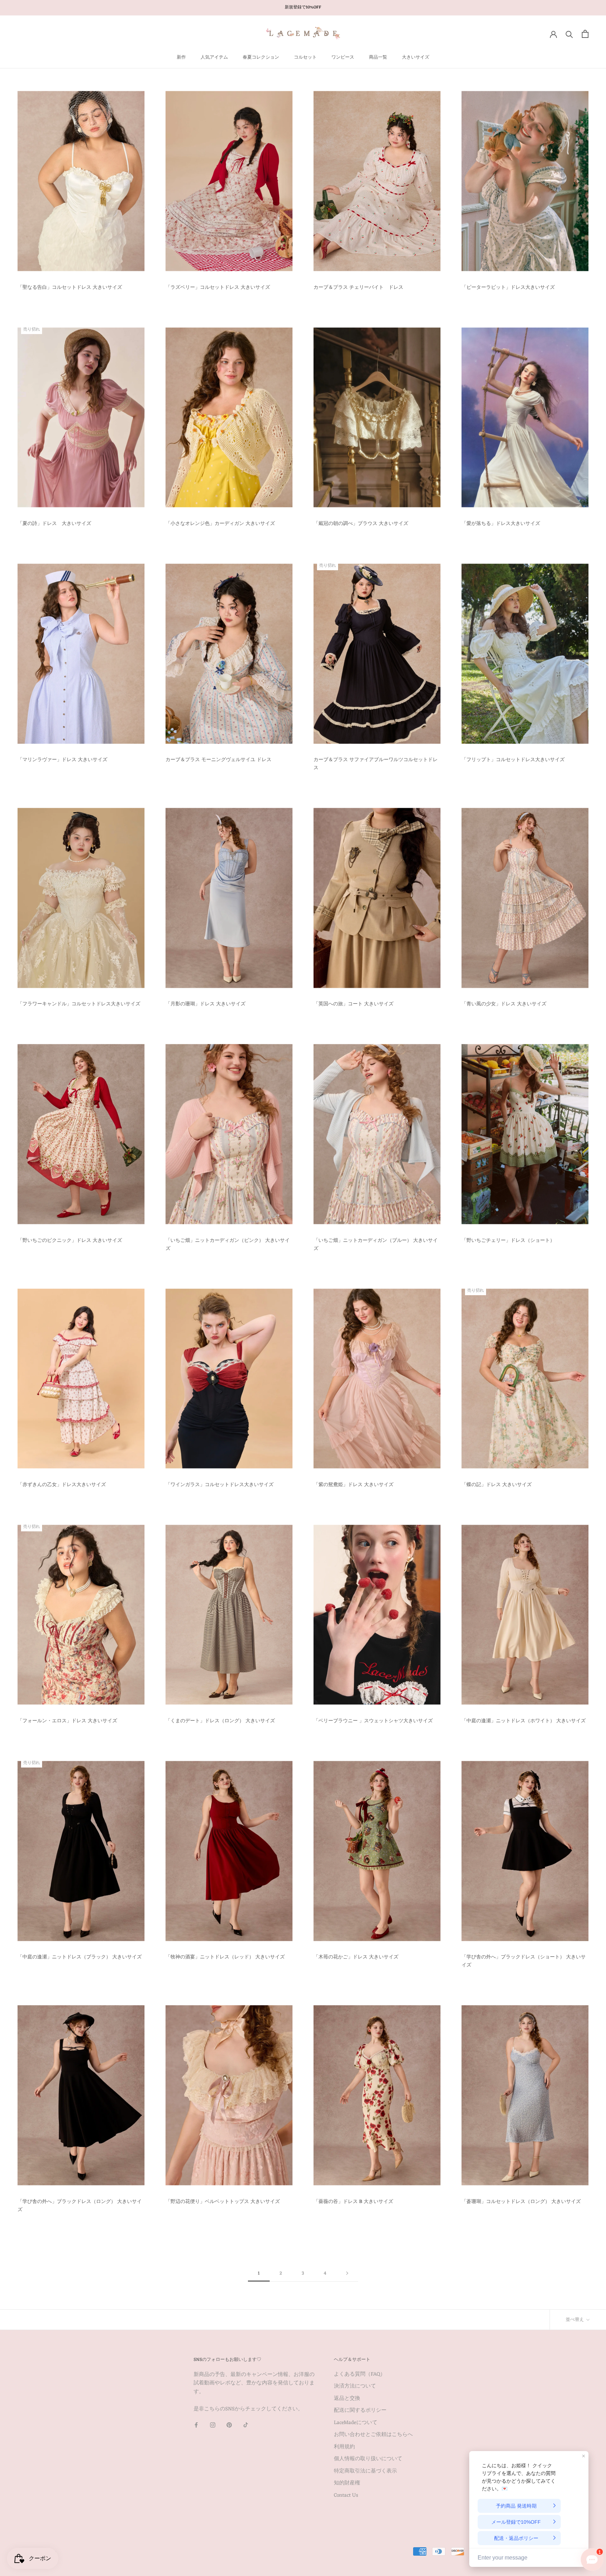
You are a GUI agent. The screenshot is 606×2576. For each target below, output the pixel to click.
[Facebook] (196, 2425)
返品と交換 (347, 2399)
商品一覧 (378, 57)
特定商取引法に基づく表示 (365, 2472)
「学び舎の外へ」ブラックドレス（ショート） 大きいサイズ (524, 1961)
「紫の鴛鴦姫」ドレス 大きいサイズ (353, 1485)
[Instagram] (213, 2425)
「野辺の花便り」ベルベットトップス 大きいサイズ (223, 2202)
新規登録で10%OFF (303, 7)
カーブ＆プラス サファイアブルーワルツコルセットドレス (376, 764)
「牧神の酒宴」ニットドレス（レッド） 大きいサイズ (225, 1957)
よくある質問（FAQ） (360, 2375)
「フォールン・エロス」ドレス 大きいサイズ (67, 1721)
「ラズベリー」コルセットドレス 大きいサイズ (218, 288)
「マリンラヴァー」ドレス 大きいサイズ (62, 760)
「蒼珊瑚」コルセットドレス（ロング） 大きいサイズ (521, 2202)
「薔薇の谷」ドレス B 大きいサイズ (353, 2202)
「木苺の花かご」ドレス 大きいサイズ (356, 1957)
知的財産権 (347, 2484)
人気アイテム (214, 57)
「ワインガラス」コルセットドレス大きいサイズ (220, 1485)
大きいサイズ (416, 57)
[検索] (569, 34)
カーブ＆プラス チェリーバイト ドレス (358, 288)
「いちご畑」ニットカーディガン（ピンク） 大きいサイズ (228, 1245)
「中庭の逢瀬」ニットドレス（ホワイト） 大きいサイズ (524, 1721)
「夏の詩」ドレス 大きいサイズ (54, 524)
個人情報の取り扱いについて (368, 2459)
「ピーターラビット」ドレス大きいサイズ (508, 288)
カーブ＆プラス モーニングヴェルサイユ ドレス (218, 760)
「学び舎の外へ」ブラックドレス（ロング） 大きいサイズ (80, 2206)
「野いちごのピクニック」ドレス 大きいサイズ (70, 1241)
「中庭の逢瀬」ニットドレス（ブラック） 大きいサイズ (80, 1957)
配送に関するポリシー (360, 2411)
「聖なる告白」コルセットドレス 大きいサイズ (70, 288)
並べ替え (575, 2320)
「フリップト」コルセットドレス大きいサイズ (513, 760)
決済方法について (355, 2387)
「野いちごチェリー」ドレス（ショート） (508, 1241)
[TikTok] (246, 2425)
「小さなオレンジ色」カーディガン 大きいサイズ (220, 524)
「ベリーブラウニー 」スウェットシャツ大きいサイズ (373, 1721)
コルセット (305, 57)
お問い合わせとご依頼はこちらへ (373, 2435)
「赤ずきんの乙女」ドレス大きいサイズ (62, 1485)
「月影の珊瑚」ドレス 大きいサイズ (206, 1004)
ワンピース (343, 57)
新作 (181, 57)
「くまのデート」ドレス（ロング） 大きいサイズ (220, 1721)
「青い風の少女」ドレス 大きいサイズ (504, 1004)
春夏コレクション (261, 57)
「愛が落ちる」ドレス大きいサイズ (501, 524)
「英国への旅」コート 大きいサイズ (353, 1004)
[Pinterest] (229, 2425)
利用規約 (344, 2447)
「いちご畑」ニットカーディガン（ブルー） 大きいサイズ (376, 1245)
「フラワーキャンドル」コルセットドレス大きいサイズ (79, 1004)
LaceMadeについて (356, 2423)
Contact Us (346, 2496)
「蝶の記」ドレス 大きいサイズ (497, 1485)
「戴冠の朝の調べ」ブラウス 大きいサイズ (361, 524)
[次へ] (347, 2274)
